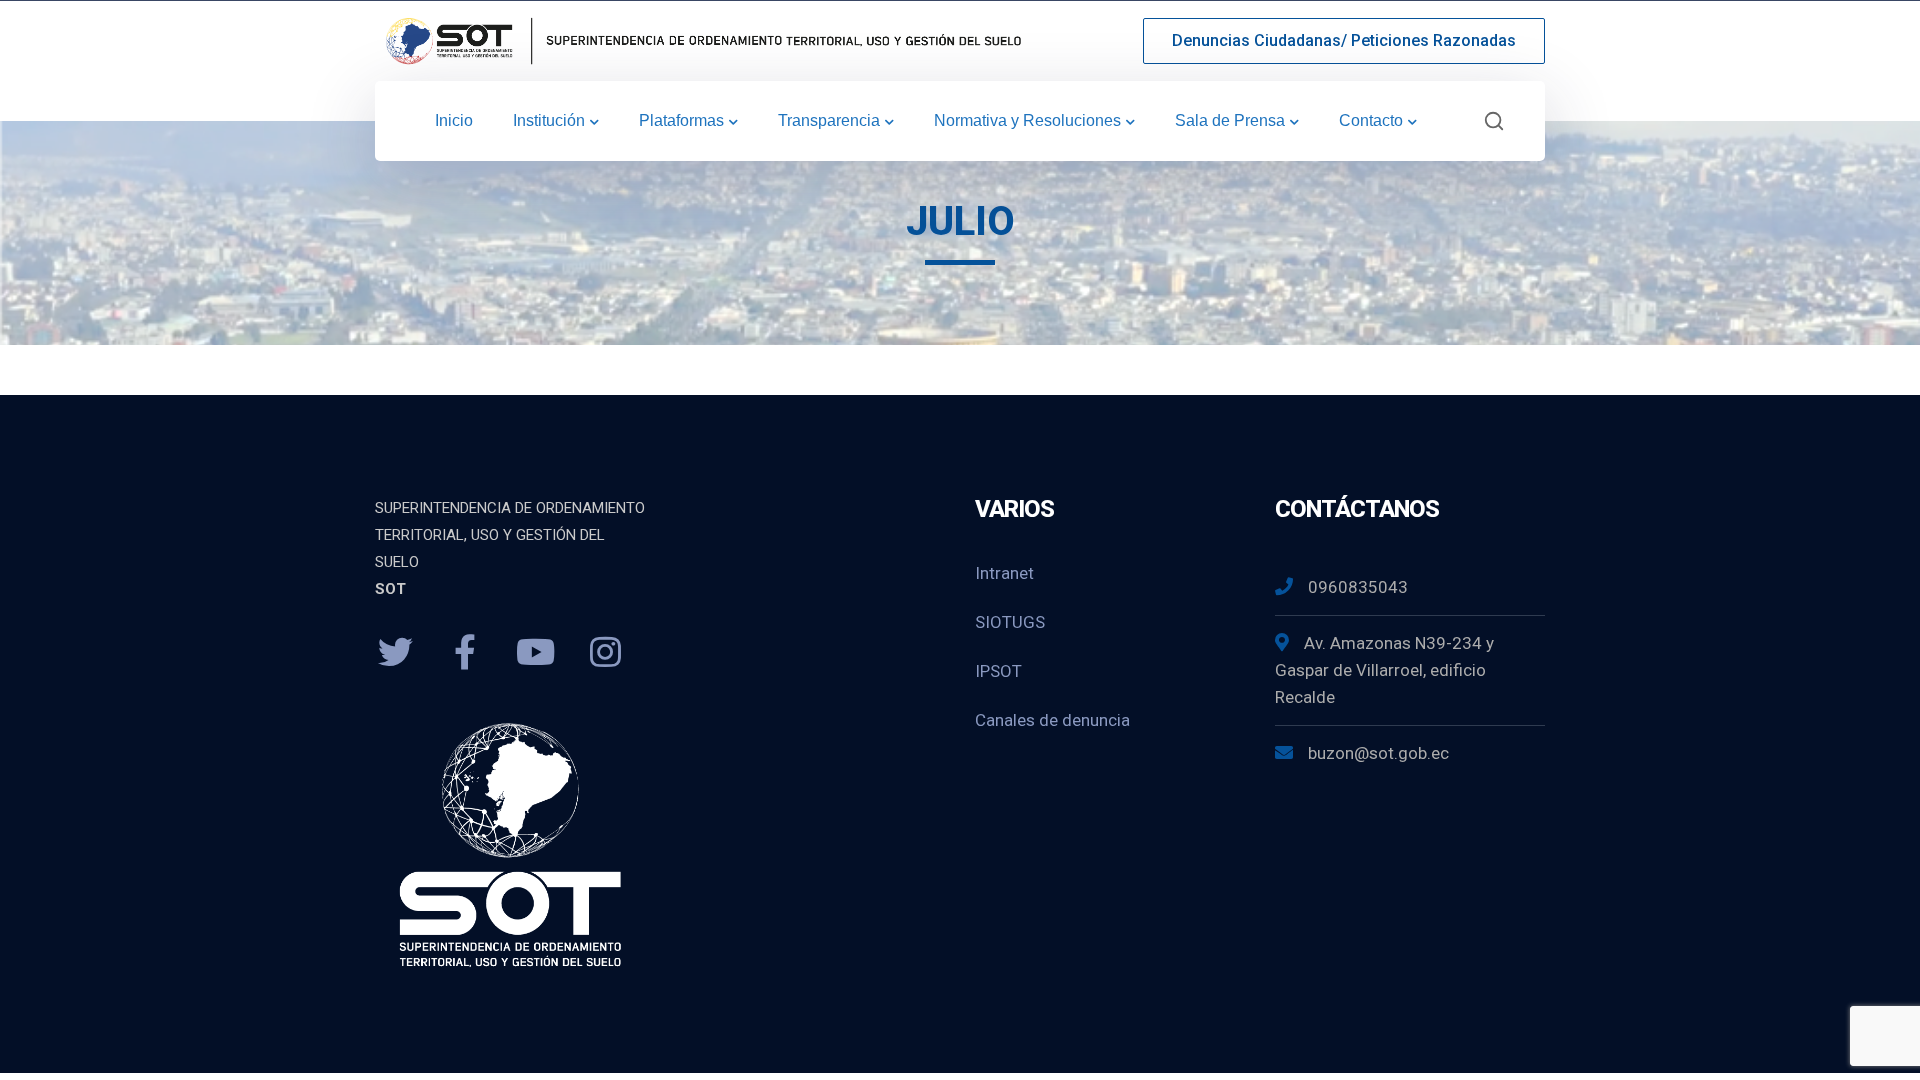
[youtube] (535, 653)
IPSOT (998, 671)
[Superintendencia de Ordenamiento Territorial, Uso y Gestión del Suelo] (700, 39)
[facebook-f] (465, 653)
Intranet (1004, 573)
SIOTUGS (1010, 622)
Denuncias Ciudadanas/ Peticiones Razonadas (1344, 40)
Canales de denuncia (1052, 720)
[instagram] (605, 653)
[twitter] (395, 653)
